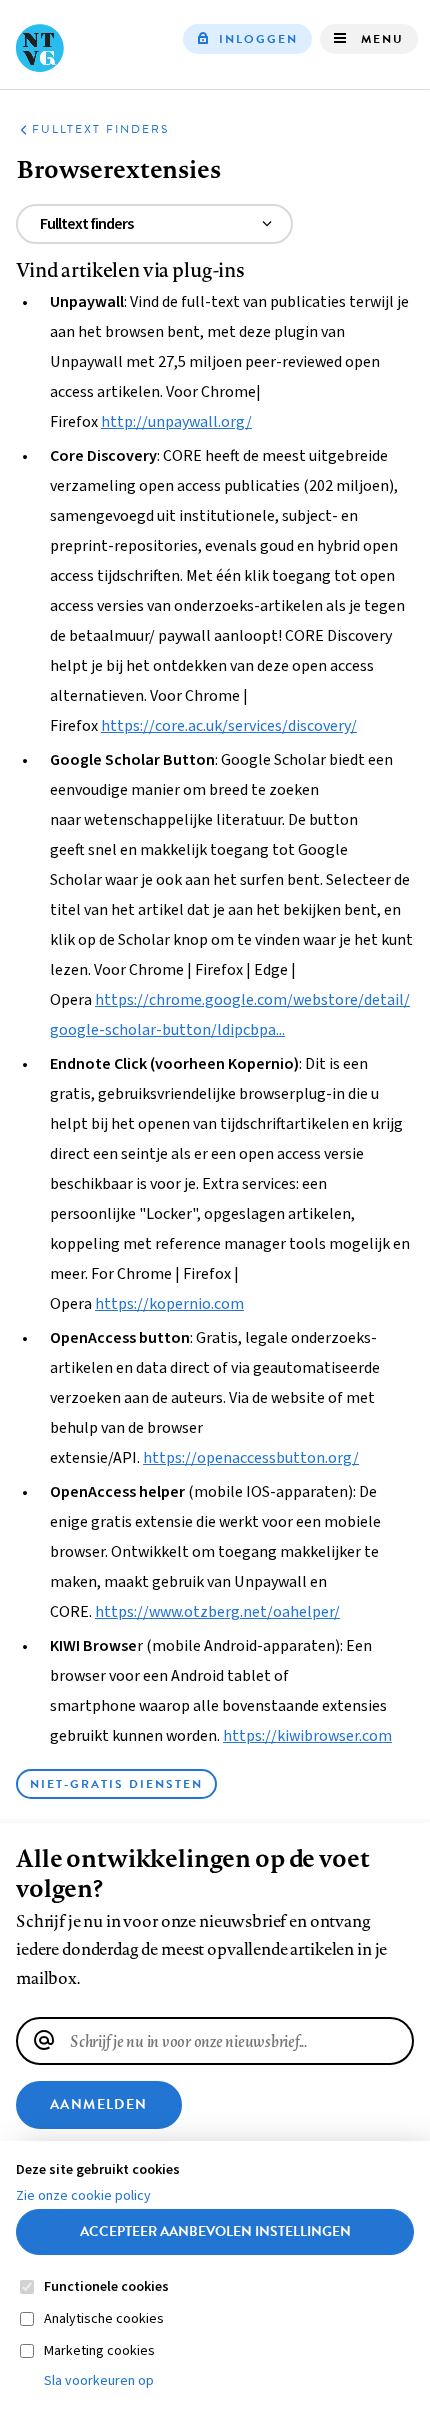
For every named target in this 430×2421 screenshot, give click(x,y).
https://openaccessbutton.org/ (251, 1458)
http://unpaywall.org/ (176, 422)
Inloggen (258, 39)
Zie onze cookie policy (83, 2196)
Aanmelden (99, 2104)
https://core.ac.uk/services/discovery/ (229, 726)
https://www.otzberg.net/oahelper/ (217, 1612)
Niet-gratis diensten (116, 1784)
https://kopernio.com (169, 1304)
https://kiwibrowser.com (307, 1736)
